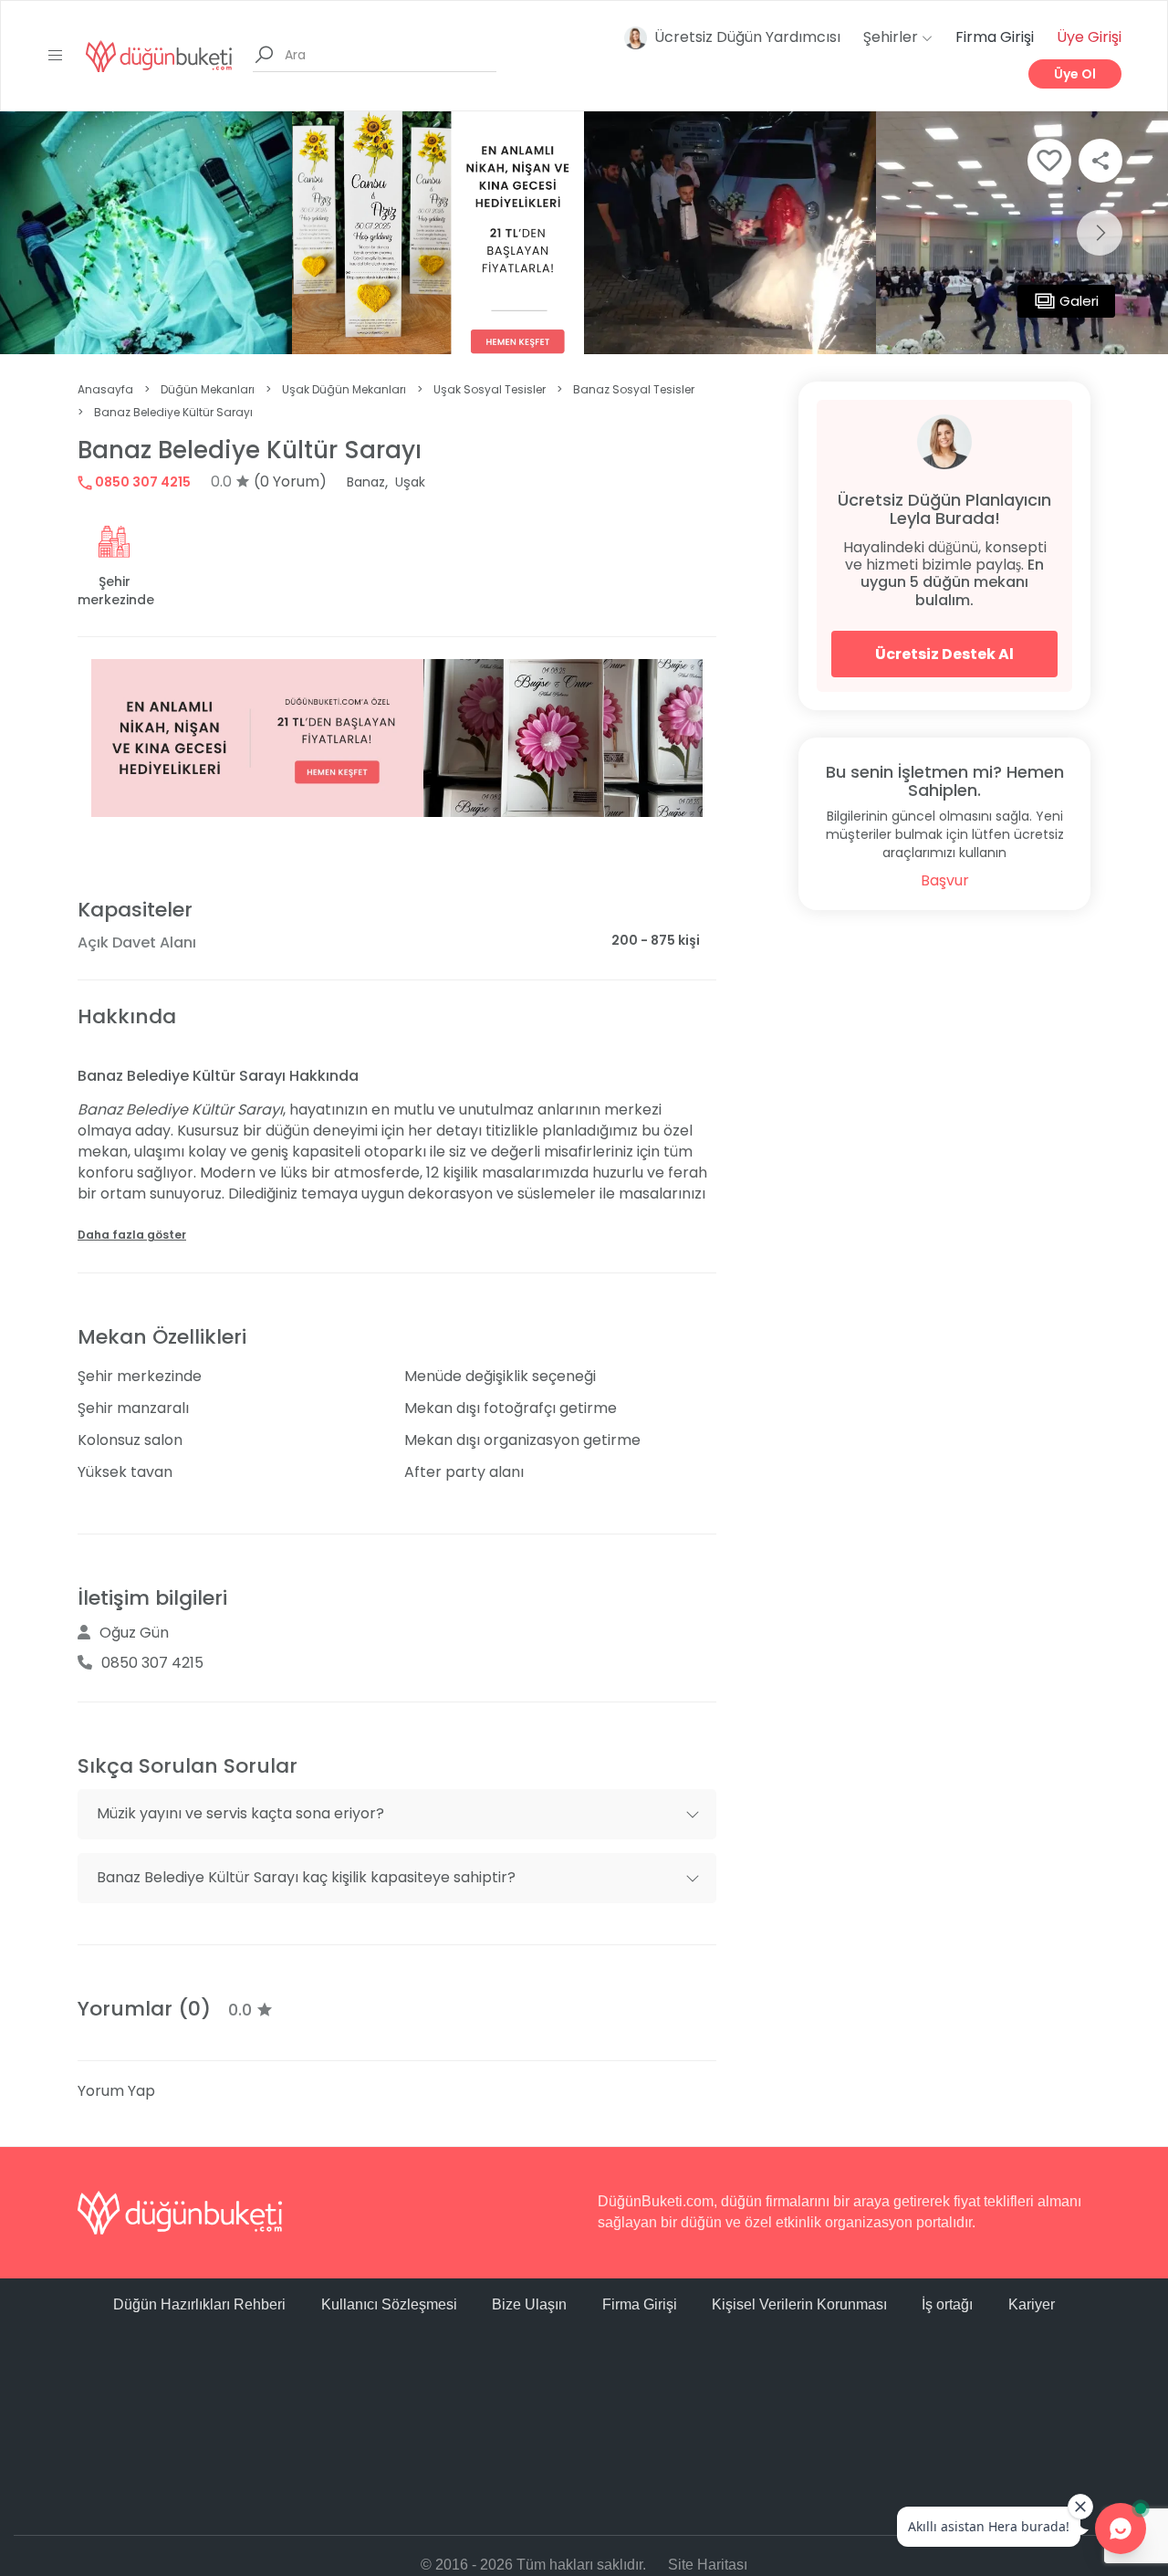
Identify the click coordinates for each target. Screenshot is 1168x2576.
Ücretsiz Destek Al (944, 654)
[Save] (1049, 161)
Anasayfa (105, 389)
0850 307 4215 (141, 482)
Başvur (945, 880)
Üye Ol (1075, 74)
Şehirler (892, 37)
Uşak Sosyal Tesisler (490, 389)
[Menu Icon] (56, 56)
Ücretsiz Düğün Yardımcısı (747, 37)
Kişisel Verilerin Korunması (799, 2304)
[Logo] (159, 55)
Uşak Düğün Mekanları (344, 389)
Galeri (1079, 301)
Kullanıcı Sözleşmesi (389, 2304)
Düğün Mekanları (208, 389)
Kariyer (1032, 2304)
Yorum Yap (116, 2091)
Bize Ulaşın (529, 2304)
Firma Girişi (995, 37)
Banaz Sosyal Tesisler (634, 389)
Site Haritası (708, 2565)
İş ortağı (947, 2304)
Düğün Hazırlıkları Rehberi (199, 2304)
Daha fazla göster (132, 1235)
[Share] (1100, 161)
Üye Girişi (1089, 37)
